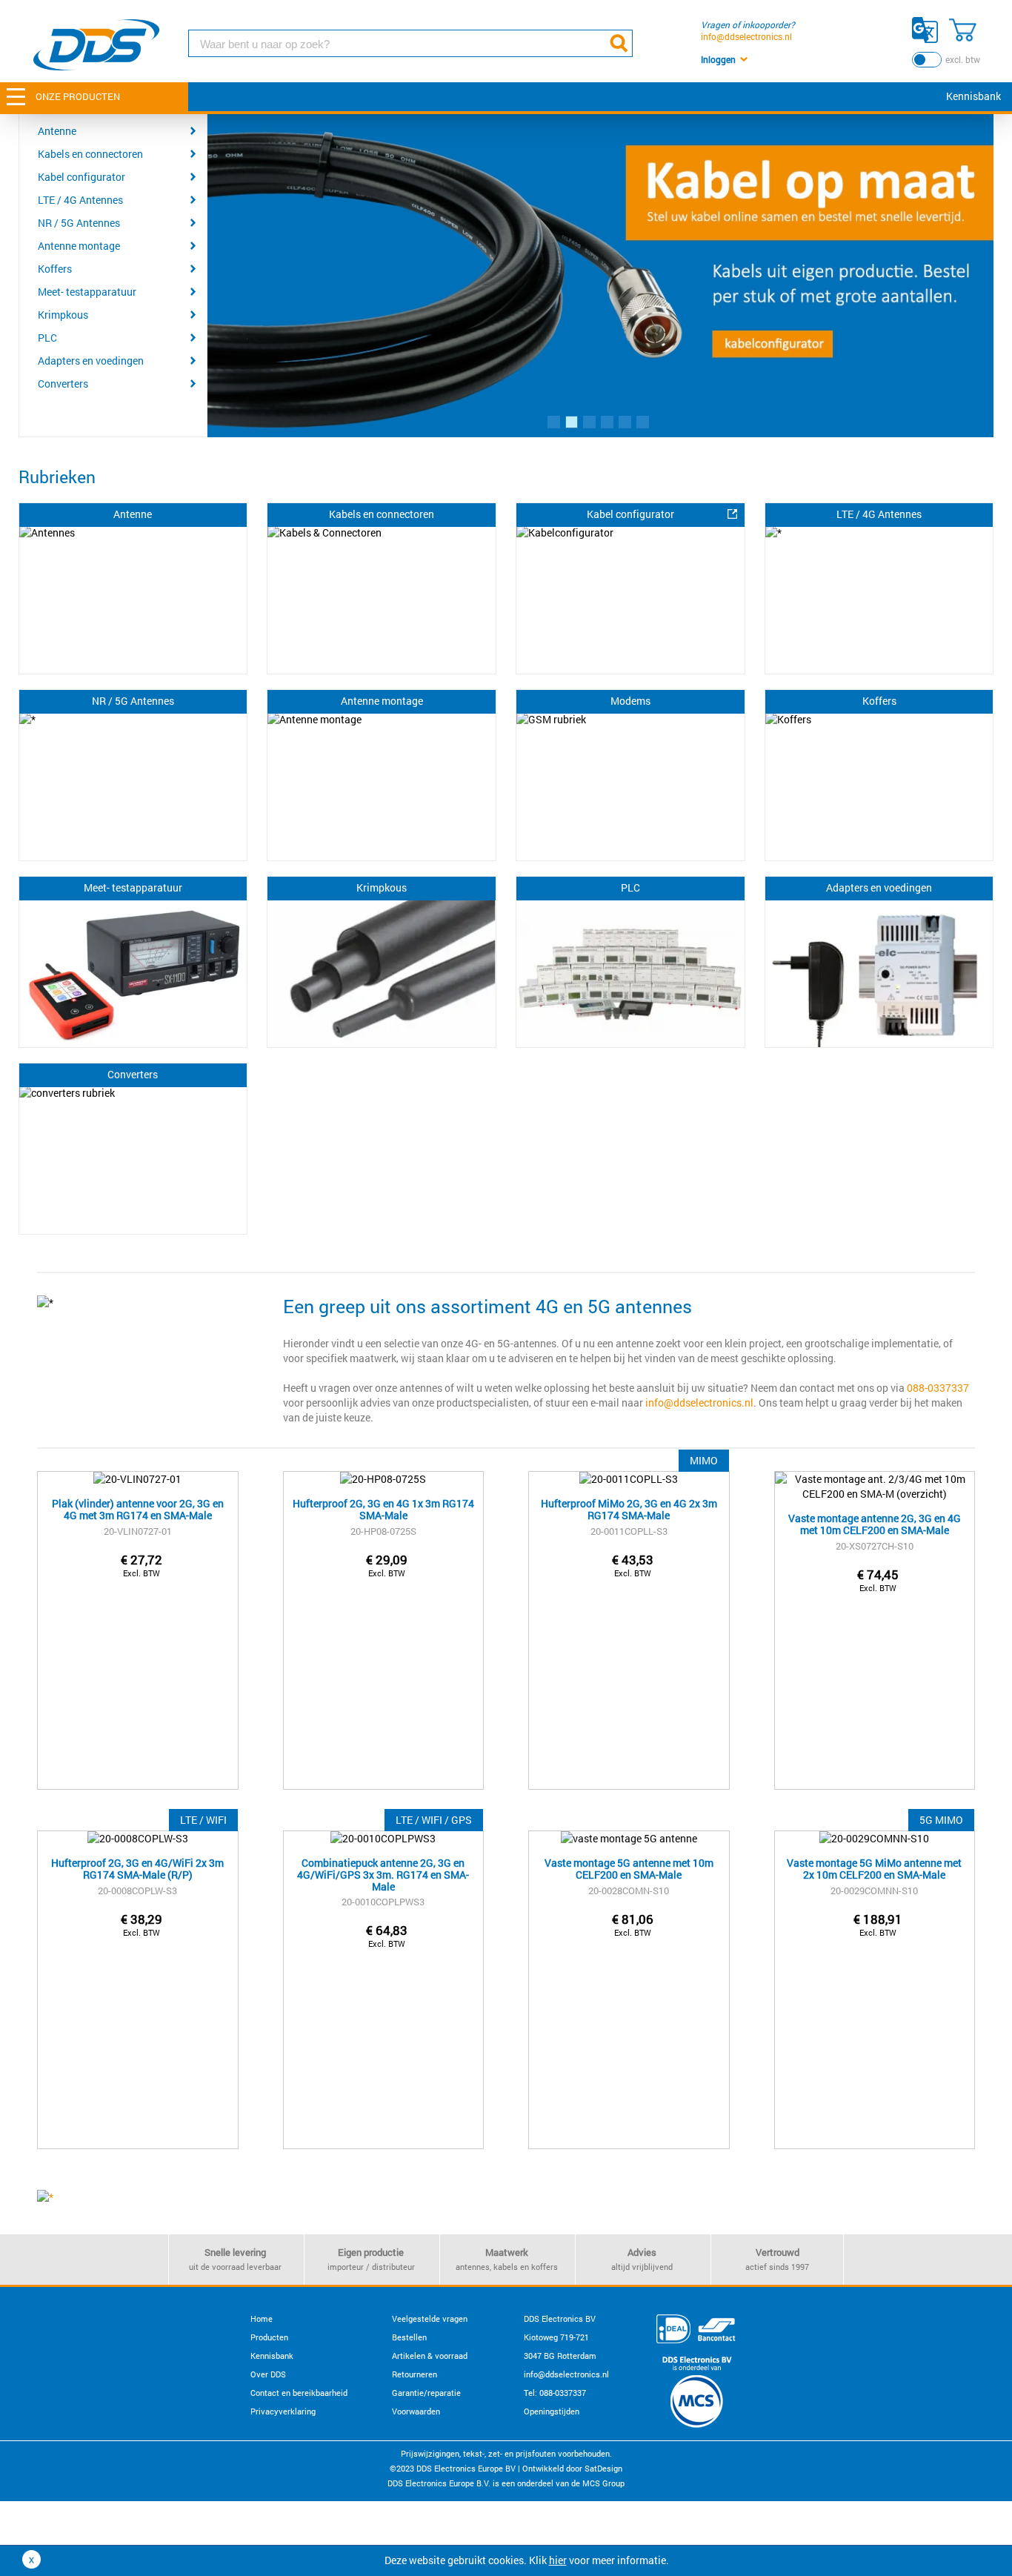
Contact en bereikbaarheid (299, 2393)
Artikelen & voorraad (430, 2356)
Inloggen (718, 59)
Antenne (57, 131)
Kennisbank (973, 96)
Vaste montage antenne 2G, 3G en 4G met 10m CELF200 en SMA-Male (875, 1525)
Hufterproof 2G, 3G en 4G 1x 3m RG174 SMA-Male (383, 1510)
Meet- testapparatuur (87, 292)
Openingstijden (552, 2411)
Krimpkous (63, 315)
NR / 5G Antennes (79, 223)
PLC (47, 338)
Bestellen (409, 2337)
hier (558, 2560)
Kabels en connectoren (90, 154)
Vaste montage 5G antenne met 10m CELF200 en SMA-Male (629, 1869)
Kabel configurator (81, 177)
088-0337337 (938, 1388)
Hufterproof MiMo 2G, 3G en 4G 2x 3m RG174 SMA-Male (629, 1510)
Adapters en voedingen (91, 361)
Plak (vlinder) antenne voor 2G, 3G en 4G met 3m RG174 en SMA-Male (138, 1510)
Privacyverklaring (283, 2411)
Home (262, 2318)
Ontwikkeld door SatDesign (572, 2468)
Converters (63, 384)
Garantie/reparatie (426, 2393)
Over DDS (268, 2374)
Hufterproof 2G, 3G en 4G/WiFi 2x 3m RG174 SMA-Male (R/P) (137, 1869)
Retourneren (415, 2374)
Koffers (55, 269)
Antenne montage (79, 246)
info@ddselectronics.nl (746, 36)
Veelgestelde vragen (430, 2318)
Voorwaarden (416, 2411)
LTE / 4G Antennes (80, 200)
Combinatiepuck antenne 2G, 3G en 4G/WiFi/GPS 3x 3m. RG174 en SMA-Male (383, 1870)
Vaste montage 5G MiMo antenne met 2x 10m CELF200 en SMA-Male (874, 1869)
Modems (630, 701)
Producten (269, 2337)
